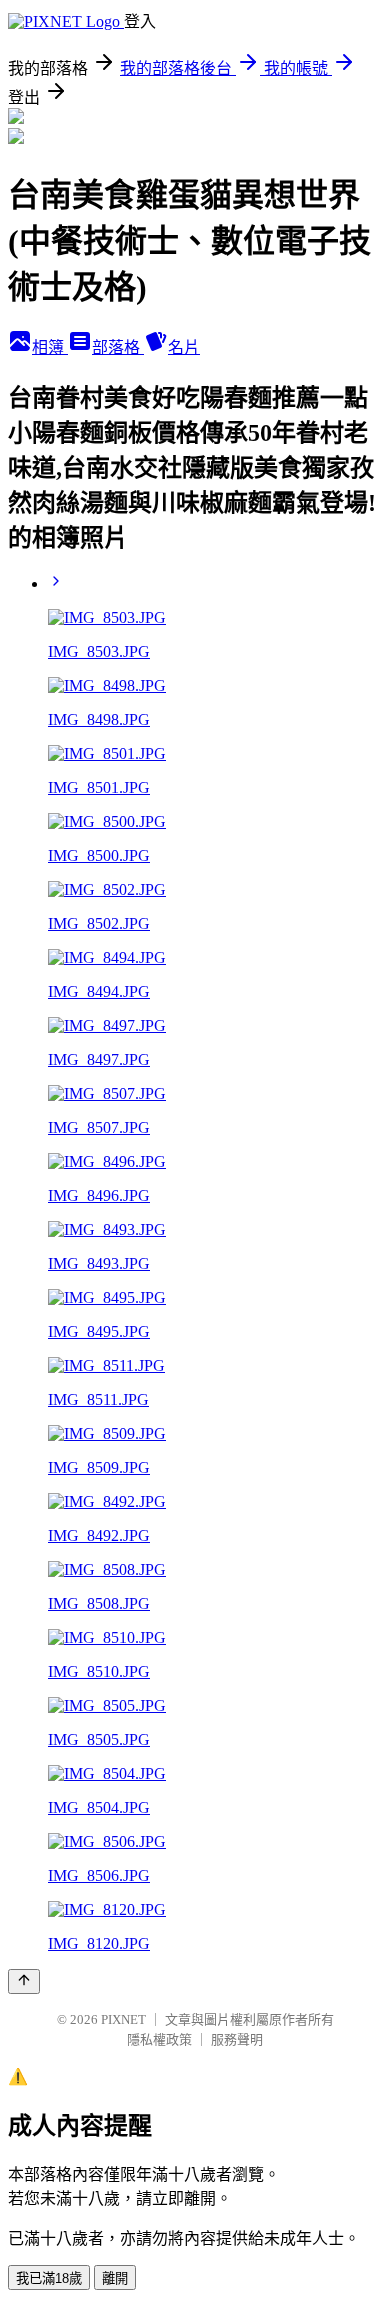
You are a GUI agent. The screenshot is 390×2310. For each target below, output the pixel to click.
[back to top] (24, 1981)
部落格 (118, 347)
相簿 (50, 347)
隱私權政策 (159, 2039)
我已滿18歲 (49, 2278)
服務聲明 (237, 2039)
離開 (115, 2278)
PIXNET (123, 2019)
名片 (184, 347)
